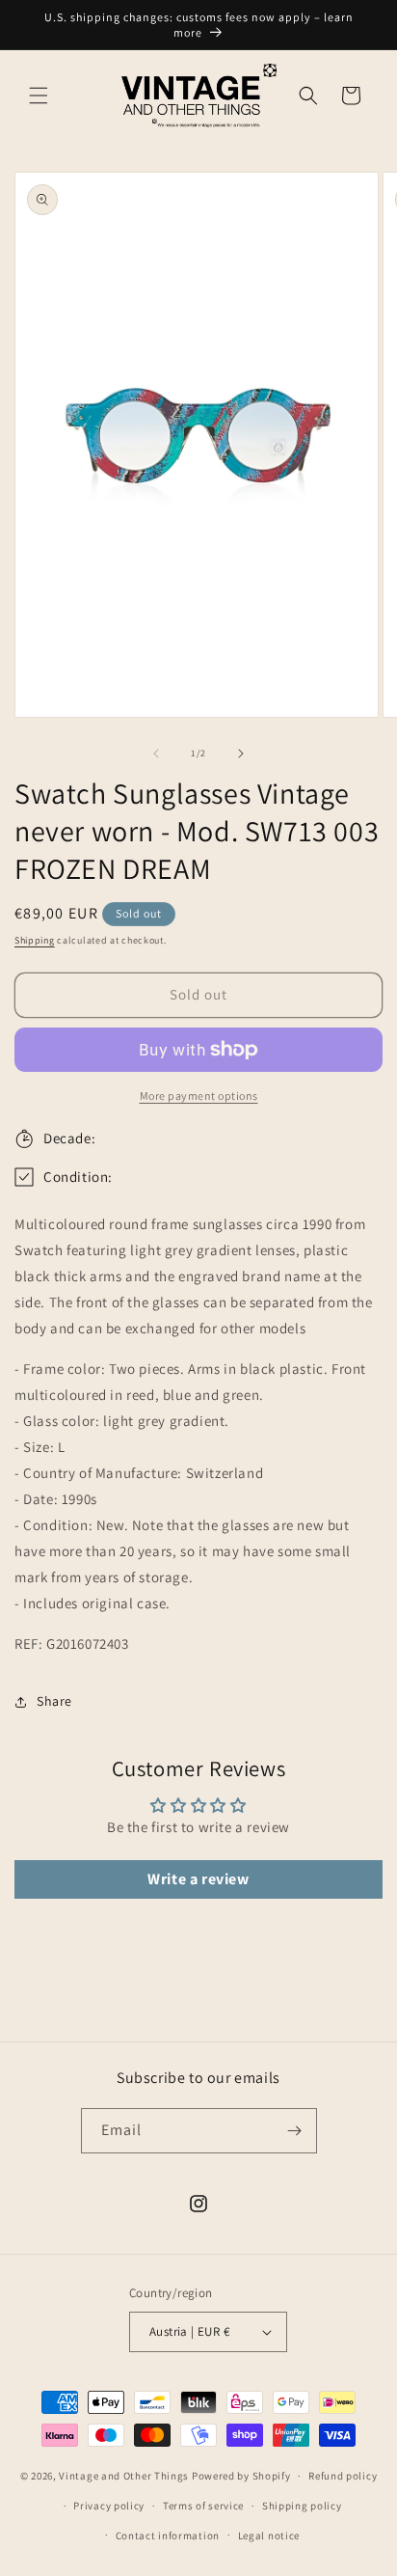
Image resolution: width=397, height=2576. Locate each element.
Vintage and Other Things (124, 2476)
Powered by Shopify (241, 2476)
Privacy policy (109, 2506)
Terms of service (203, 2506)
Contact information (168, 2535)
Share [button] (54, 1701)
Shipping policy (302, 2506)
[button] (39, 96)
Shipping (35, 940)
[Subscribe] (295, 2131)
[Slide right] (241, 754)
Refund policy (343, 2476)
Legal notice (269, 2535)
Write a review (198, 1879)
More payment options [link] (199, 1096)
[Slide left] (156, 754)
